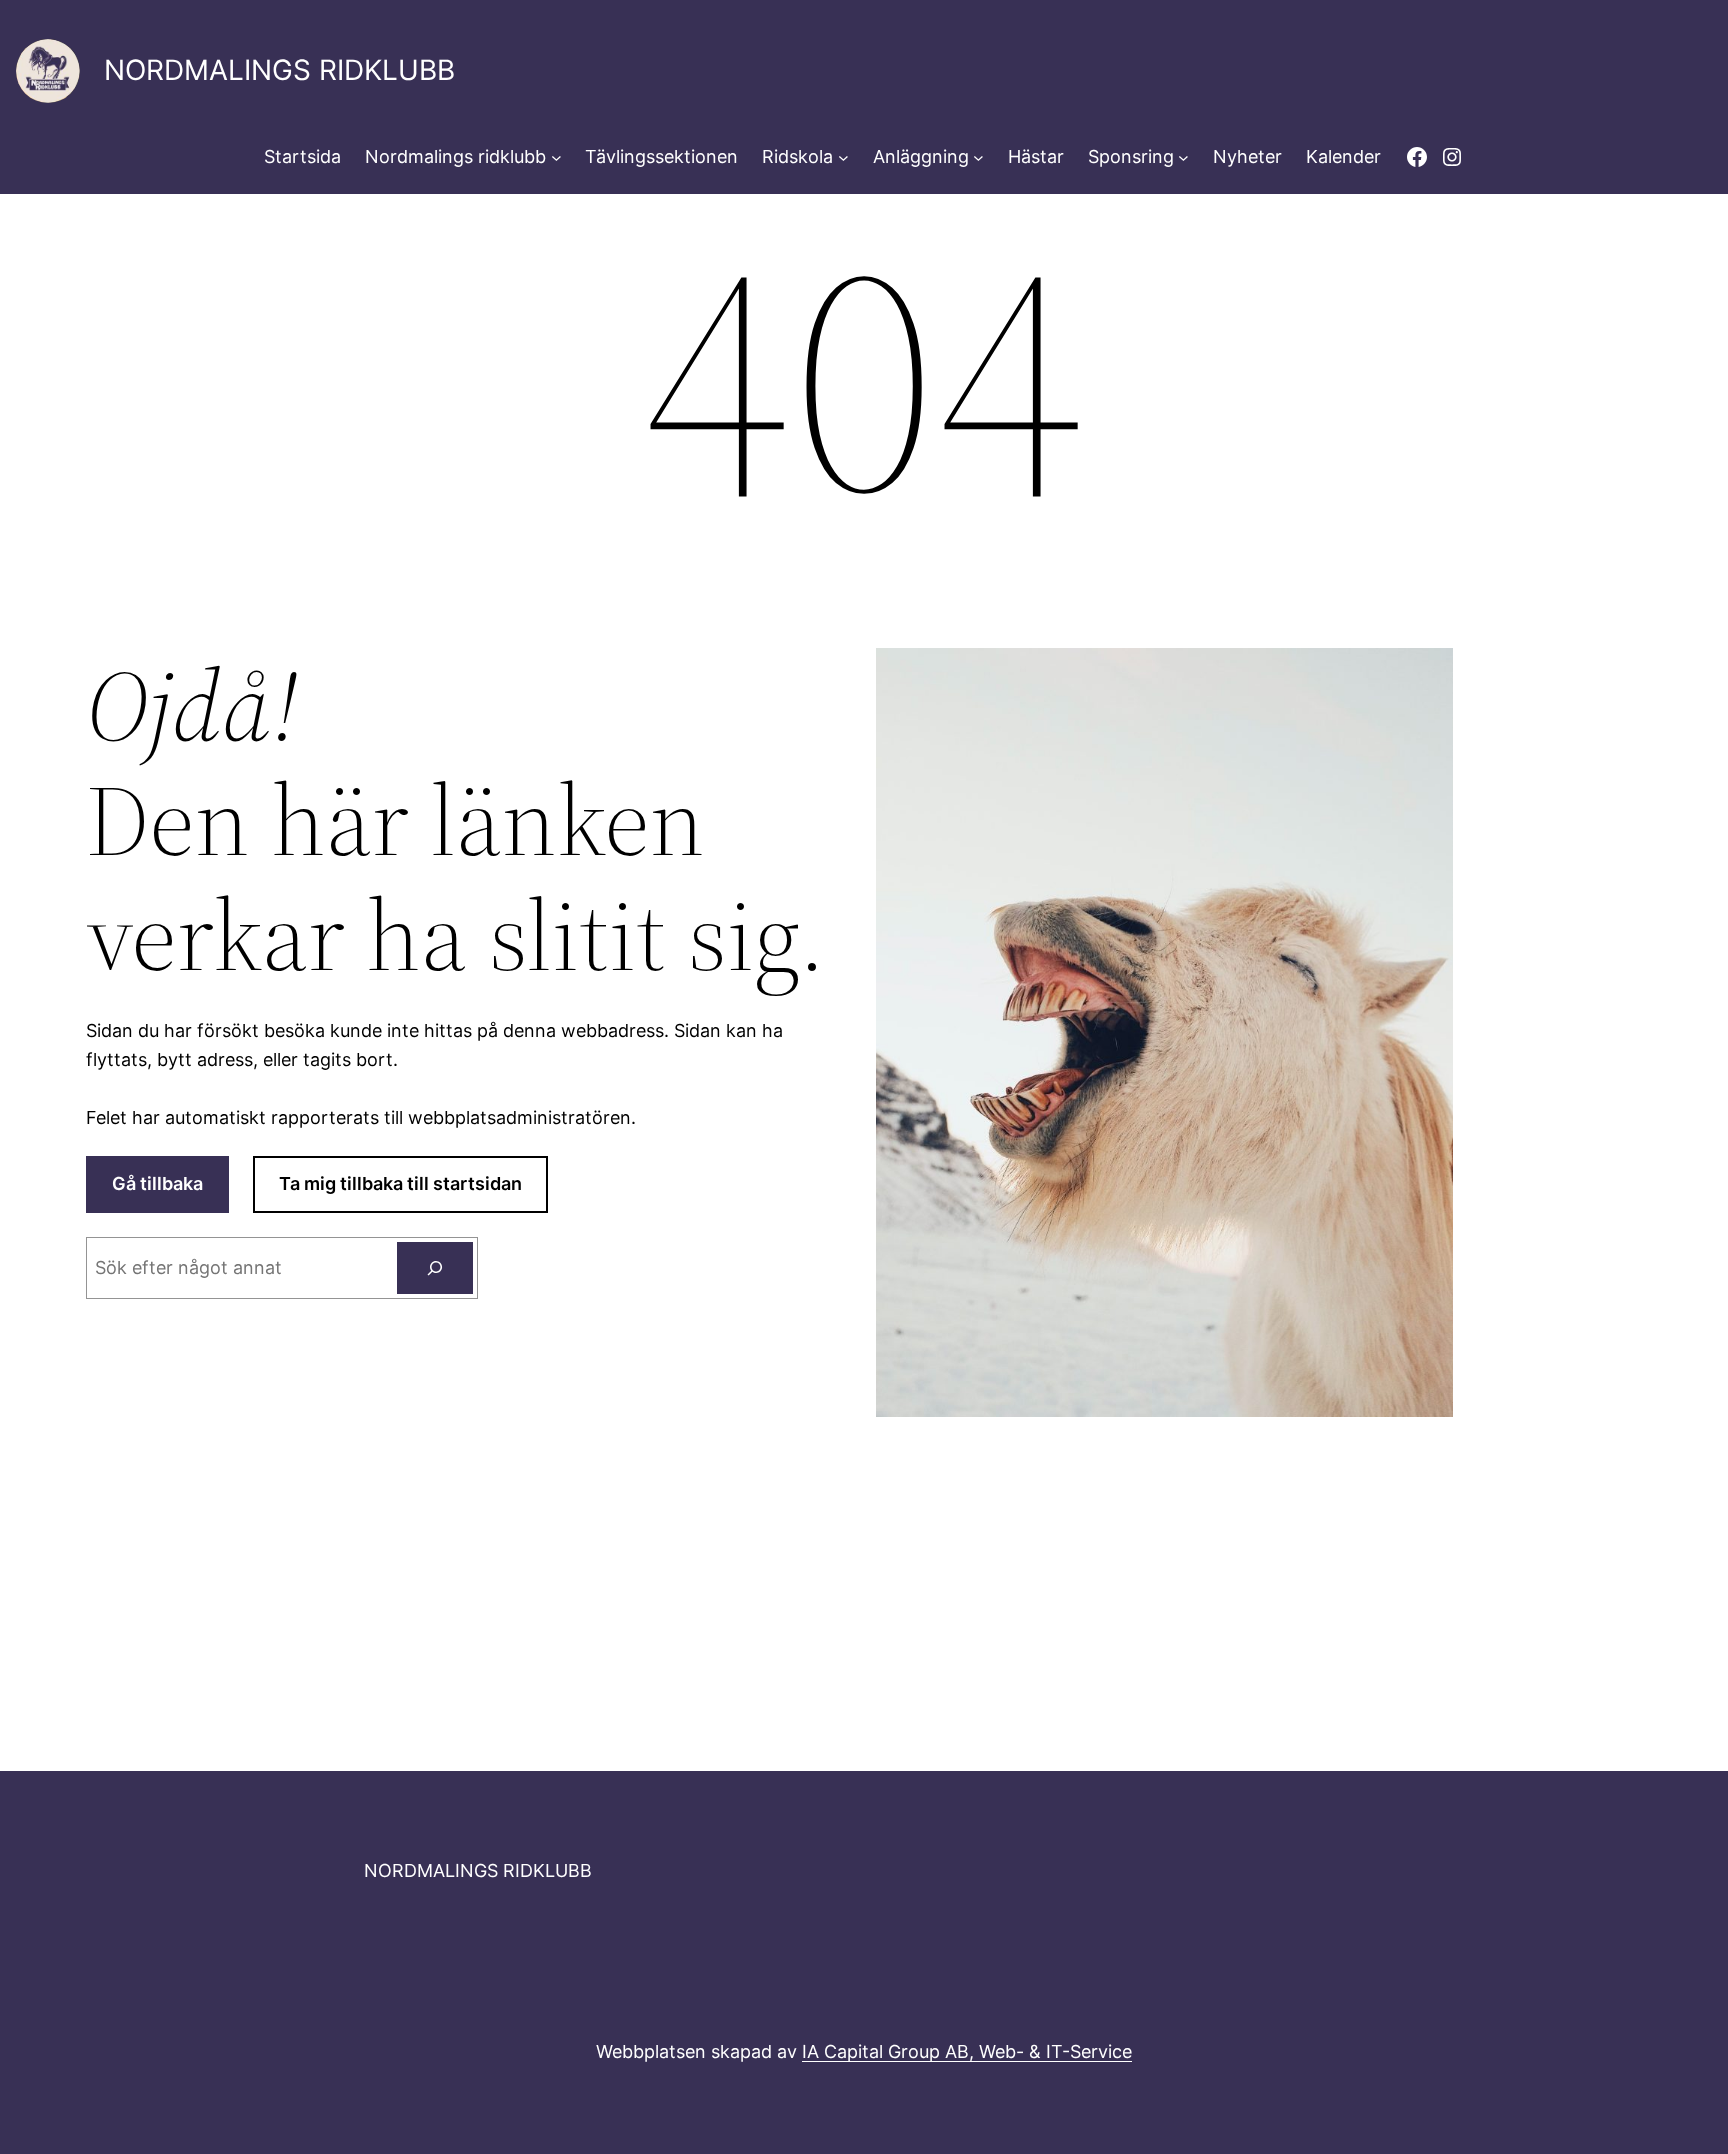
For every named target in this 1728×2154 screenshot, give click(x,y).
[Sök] (435, 1268)
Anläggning (921, 156)
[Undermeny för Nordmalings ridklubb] (556, 157)
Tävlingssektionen (661, 156)
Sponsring (1131, 156)
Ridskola (797, 156)
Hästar (1036, 156)
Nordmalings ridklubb (455, 156)
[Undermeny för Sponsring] (1183, 157)
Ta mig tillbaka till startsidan (400, 1183)
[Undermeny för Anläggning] (978, 157)
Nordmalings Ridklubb (279, 70)
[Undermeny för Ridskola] (843, 157)
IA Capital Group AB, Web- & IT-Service (967, 2051)
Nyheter (1247, 156)
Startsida (302, 156)
